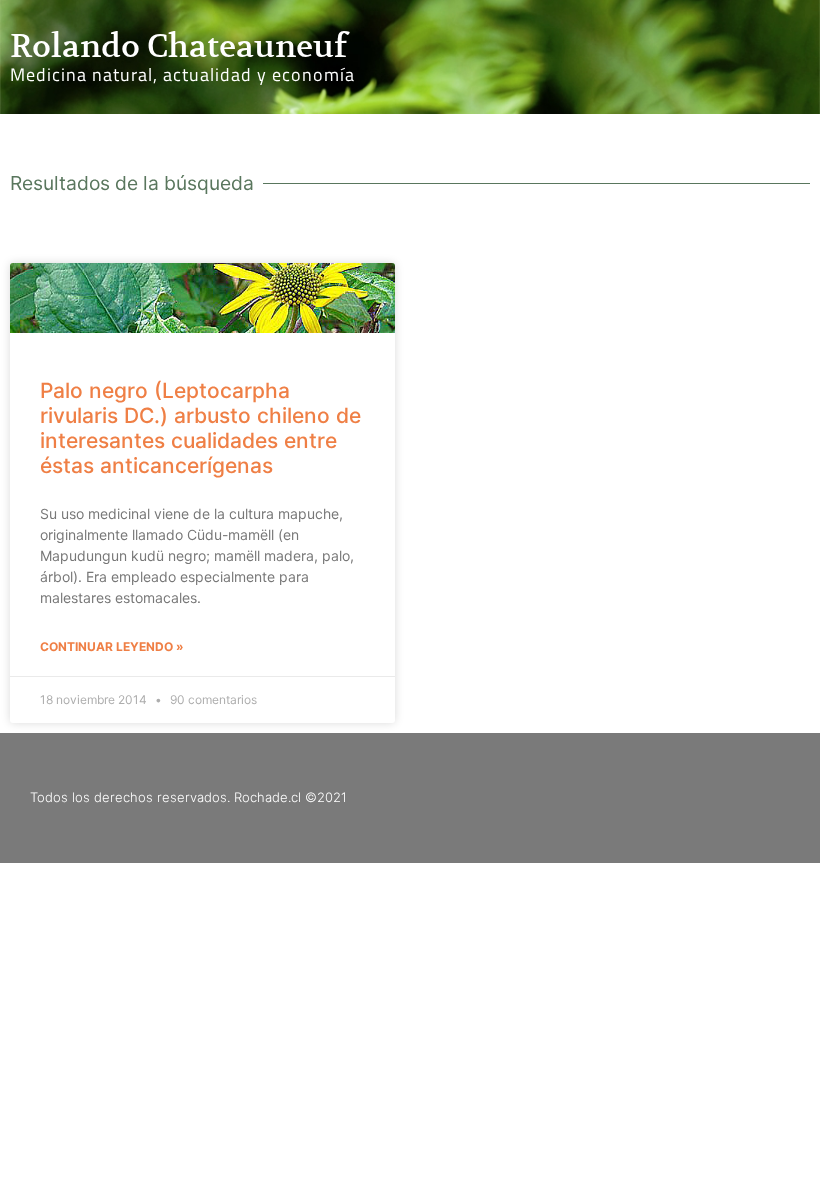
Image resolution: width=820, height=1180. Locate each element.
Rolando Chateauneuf (178, 46)
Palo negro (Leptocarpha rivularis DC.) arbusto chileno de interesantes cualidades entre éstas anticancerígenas (200, 428)
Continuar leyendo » (112, 646)
